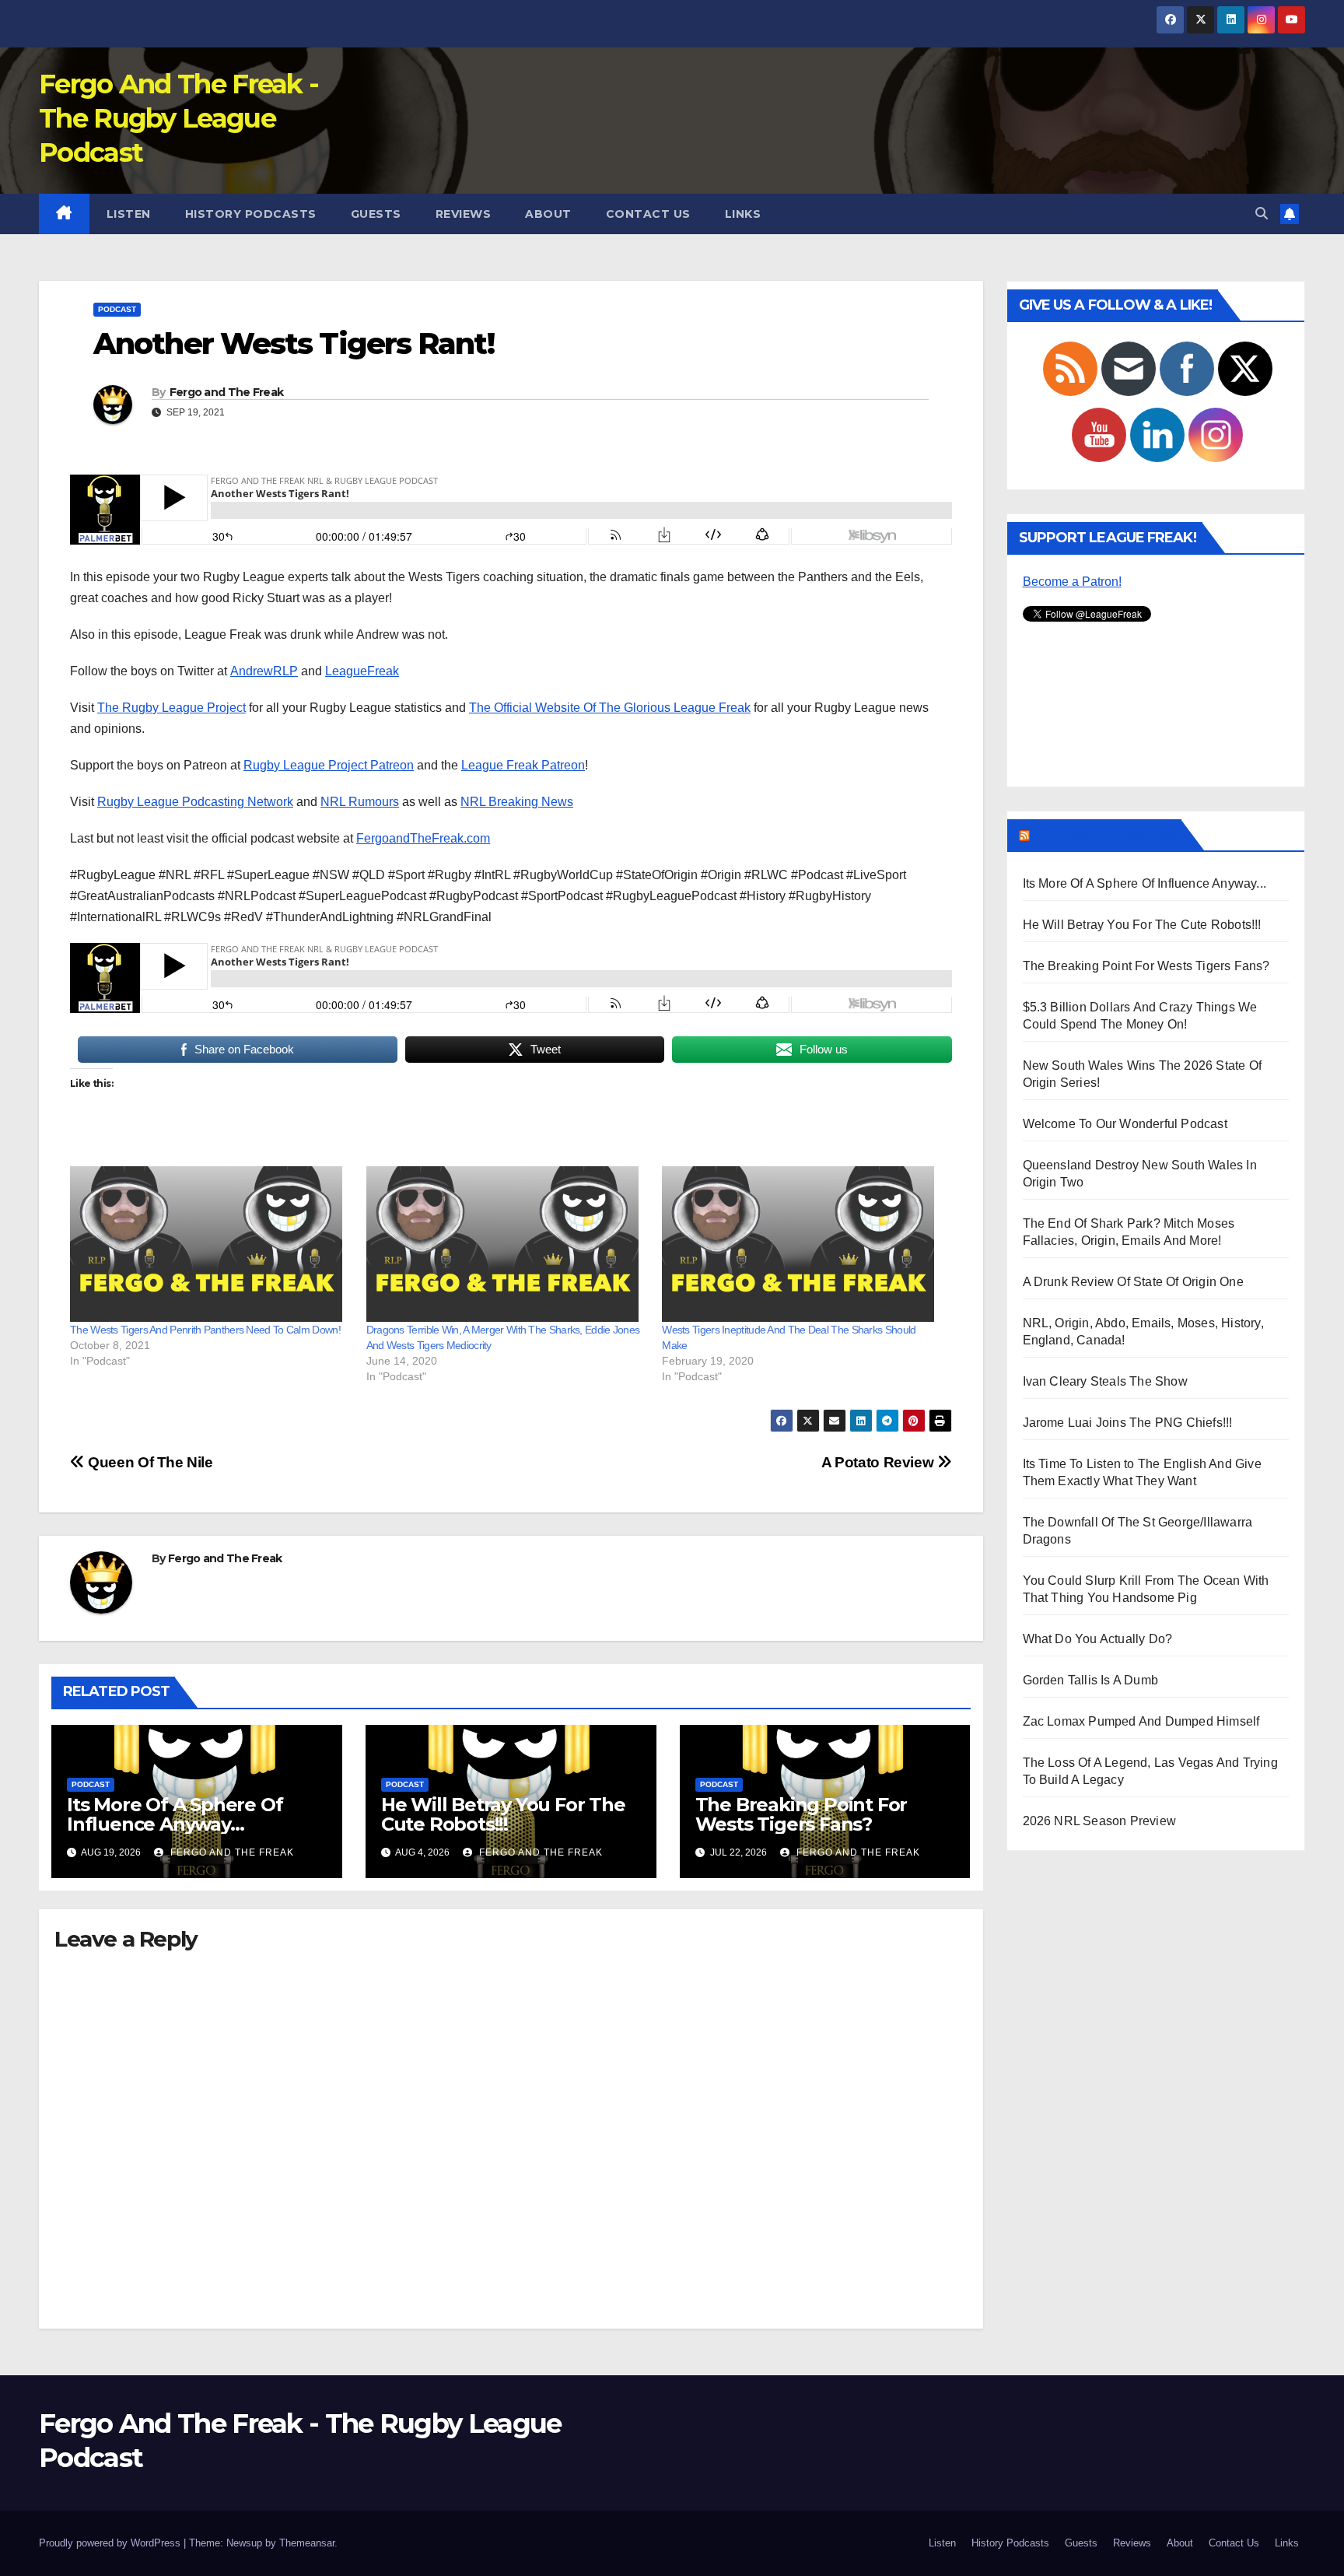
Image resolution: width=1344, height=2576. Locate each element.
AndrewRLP (264, 671)
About (548, 214)
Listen (129, 214)
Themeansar (307, 2543)
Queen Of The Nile (149, 1462)
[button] (1262, 214)
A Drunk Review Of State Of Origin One (1133, 1282)
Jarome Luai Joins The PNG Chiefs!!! (1128, 1423)
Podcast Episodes (1104, 835)
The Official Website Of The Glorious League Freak (610, 708)
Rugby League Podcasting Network (195, 802)
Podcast (117, 309)
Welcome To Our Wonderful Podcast (1125, 1124)
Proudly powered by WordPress (111, 2543)
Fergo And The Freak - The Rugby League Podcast (178, 118)
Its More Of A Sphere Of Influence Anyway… (175, 1814)
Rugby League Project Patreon (329, 765)
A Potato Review (879, 1462)
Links (743, 214)
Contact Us (648, 214)
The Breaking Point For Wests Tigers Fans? (801, 1814)
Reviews (464, 214)
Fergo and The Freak (227, 392)
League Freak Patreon (523, 765)
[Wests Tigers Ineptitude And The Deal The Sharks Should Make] (802, 1244)
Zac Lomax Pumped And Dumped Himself (1141, 1721)
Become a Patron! (1072, 582)
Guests (376, 214)
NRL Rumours (360, 802)
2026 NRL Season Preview (1100, 1821)
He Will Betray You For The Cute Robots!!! (503, 1814)
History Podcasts (251, 214)
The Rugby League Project (171, 708)
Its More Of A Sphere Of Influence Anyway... (1145, 883)
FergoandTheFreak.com (423, 838)
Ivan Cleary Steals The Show (1105, 1381)
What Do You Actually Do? (1098, 1639)
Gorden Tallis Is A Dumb (1091, 1680)
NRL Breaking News (517, 802)
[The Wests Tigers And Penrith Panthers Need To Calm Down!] (210, 1244)
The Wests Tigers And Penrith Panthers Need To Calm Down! (205, 1330)
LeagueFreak (362, 671)
